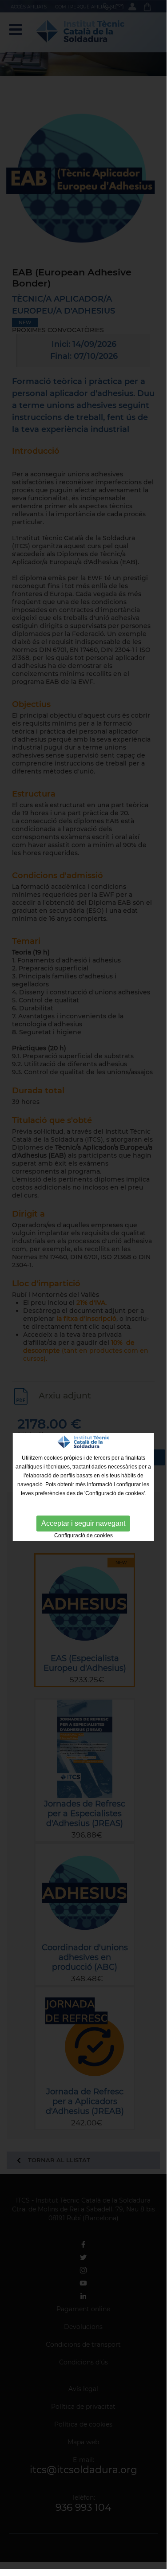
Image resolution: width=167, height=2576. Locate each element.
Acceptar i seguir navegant (83, 1523)
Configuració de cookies (83, 1535)
